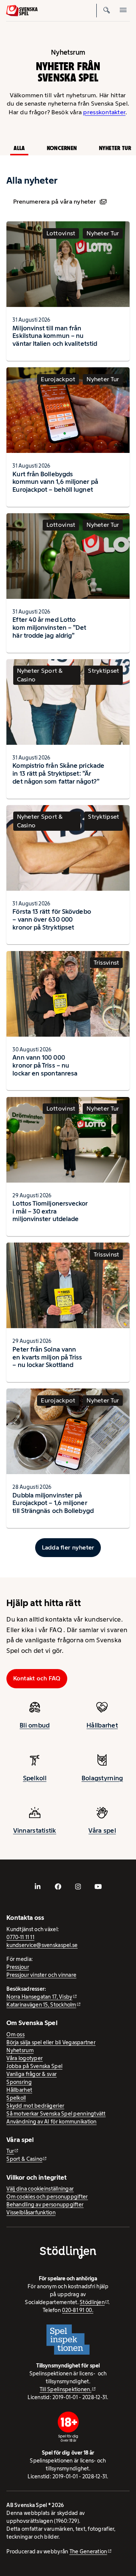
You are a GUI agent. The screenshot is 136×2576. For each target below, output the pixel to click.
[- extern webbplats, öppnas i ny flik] (38, 1887)
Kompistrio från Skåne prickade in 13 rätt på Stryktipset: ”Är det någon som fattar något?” (58, 773)
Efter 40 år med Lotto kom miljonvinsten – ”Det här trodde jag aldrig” (49, 628)
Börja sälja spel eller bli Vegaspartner (51, 2042)
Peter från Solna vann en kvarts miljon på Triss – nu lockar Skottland (47, 1357)
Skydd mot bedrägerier (35, 2106)
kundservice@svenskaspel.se (42, 1945)
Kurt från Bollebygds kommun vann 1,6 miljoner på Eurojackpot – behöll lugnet (55, 482)
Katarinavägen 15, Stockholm (41, 2005)
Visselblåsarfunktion (31, 2212)
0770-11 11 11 (20, 1937)
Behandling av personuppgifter (45, 2205)
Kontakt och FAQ (37, 1678)
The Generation (88, 2551)
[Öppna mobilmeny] (123, 11)
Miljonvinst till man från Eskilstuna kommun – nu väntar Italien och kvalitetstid (55, 336)
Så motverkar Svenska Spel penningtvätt (56, 2114)
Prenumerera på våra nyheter (55, 202)
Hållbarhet (102, 1725)
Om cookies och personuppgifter (47, 2197)
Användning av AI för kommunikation (51, 2122)
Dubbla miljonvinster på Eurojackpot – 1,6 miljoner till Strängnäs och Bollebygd (53, 1503)
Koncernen (62, 148)
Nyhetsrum (20, 2050)
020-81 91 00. (78, 2310)
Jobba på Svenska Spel (34, 2066)
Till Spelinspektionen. (66, 2389)
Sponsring (19, 2082)
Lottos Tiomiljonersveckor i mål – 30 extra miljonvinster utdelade (50, 1211)
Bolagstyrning (102, 1778)
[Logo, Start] (22, 11)
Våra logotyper (25, 2058)
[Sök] (107, 11)
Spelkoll (35, 1778)
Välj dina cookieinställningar (40, 2189)
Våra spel (102, 1830)
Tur (10, 2151)
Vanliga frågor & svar (32, 2074)
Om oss (15, 2034)
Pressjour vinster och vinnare (41, 1975)
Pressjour (18, 1967)
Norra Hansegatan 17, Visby (39, 1997)
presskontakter (104, 112)
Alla (19, 148)
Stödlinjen (92, 2302)
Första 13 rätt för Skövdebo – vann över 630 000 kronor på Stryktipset (52, 919)
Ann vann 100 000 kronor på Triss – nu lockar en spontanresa (45, 1065)
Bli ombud (35, 1725)
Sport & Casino (24, 2159)
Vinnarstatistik (35, 1830)
